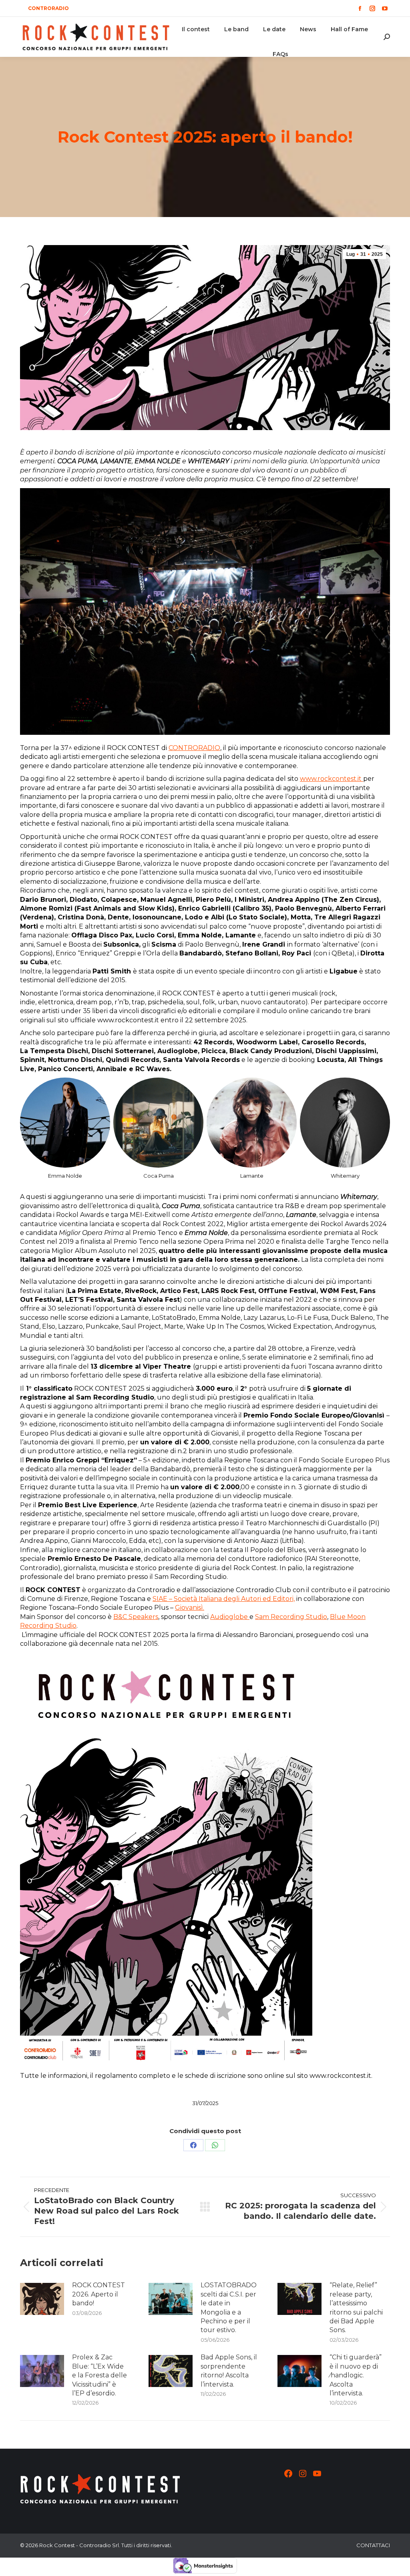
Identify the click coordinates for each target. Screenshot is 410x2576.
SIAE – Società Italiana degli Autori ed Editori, (224, 1599)
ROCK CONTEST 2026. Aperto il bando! (98, 2294)
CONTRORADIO (194, 748)
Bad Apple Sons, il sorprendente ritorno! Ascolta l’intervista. (229, 2371)
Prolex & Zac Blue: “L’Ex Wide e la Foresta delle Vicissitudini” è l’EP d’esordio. (99, 2375)
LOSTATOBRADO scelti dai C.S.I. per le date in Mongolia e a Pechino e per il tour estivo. (229, 2308)
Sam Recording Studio (291, 1617)
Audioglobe (230, 1617)
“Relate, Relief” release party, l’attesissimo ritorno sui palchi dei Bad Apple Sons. (356, 2308)
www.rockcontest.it (332, 779)
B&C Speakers (136, 1617)
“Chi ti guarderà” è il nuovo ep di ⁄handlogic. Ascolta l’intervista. (356, 2375)
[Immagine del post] (42, 2299)
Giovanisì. (190, 1608)
